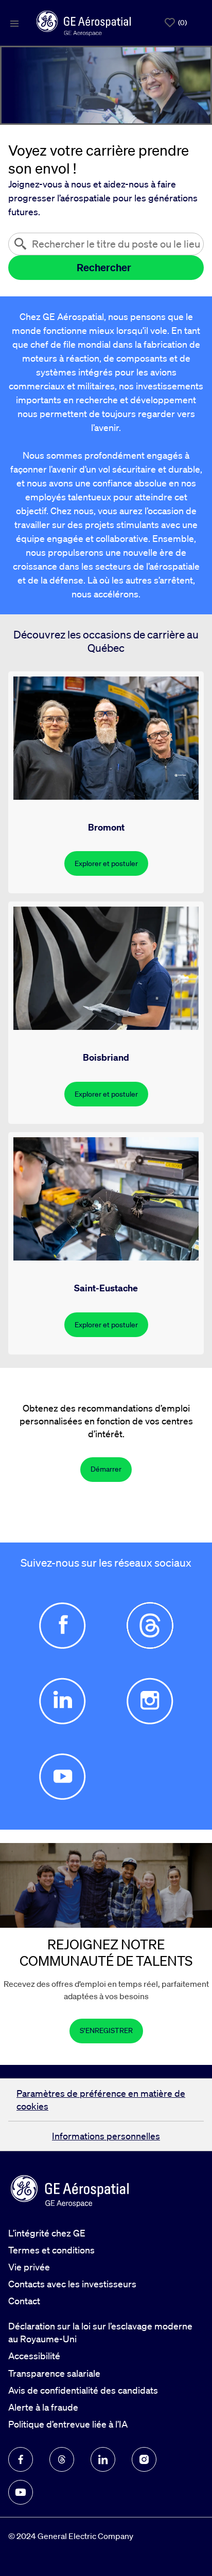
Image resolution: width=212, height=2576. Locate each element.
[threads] (62, 2459)
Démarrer (106, 1469)
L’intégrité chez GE (47, 2233)
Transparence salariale (54, 2373)
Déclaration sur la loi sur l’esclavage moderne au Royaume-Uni (100, 2332)
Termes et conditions (51, 2250)
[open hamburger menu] (14, 23)
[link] (106, 2031)
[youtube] (21, 2492)
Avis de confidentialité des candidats (83, 2390)
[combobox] (106, 244)
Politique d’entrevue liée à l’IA (68, 2424)
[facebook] (21, 2459)
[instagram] (144, 2459)
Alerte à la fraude (43, 2407)
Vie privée (29, 2267)
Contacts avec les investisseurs (72, 2284)
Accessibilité (34, 2356)
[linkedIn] (103, 2459)
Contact (24, 2301)
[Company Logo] (84, 22)
